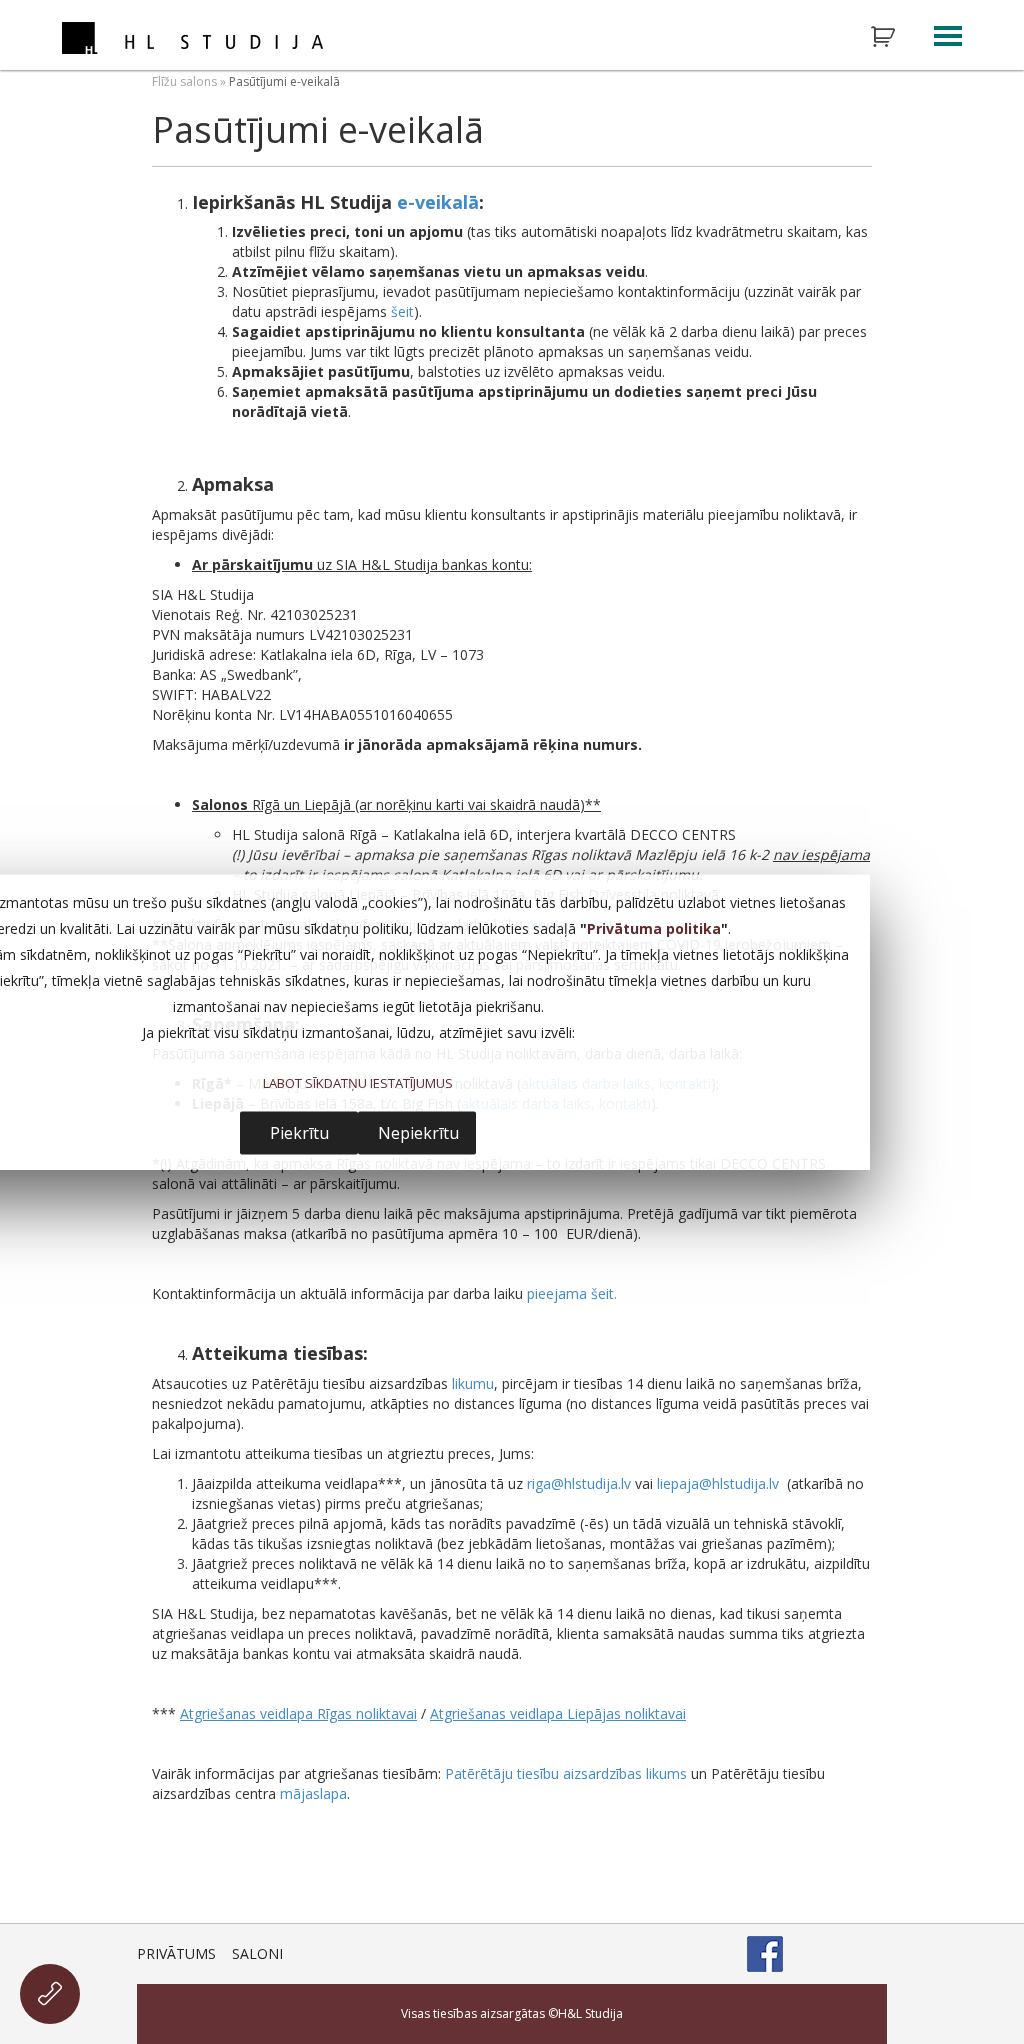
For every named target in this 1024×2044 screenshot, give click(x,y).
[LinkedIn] (869, 1954)
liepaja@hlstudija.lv (718, 1483)
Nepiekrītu (418, 1133)
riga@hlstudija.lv (579, 1483)
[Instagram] (817, 1954)
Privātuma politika (654, 927)
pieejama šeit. (572, 1293)
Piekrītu (299, 1133)
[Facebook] (765, 1954)
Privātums (176, 1953)
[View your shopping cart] (896, 37)
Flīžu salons (184, 81)
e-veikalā (438, 202)
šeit (402, 311)
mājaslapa (313, 1793)
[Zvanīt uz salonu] (50, 1994)
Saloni (257, 1953)
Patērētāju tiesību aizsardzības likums (566, 1773)
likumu (473, 1383)
